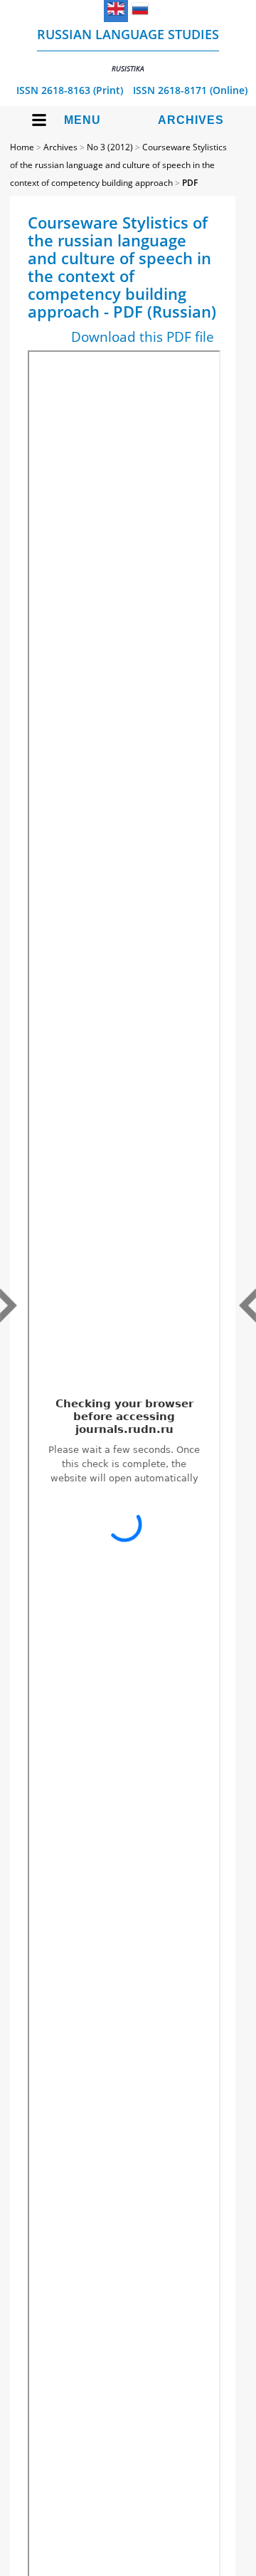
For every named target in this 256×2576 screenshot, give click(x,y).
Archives (191, 120)
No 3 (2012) (110, 147)
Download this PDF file (143, 337)
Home (22, 147)
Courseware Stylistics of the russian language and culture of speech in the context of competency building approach (118, 165)
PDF (190, 183)
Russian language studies (128, 49)
